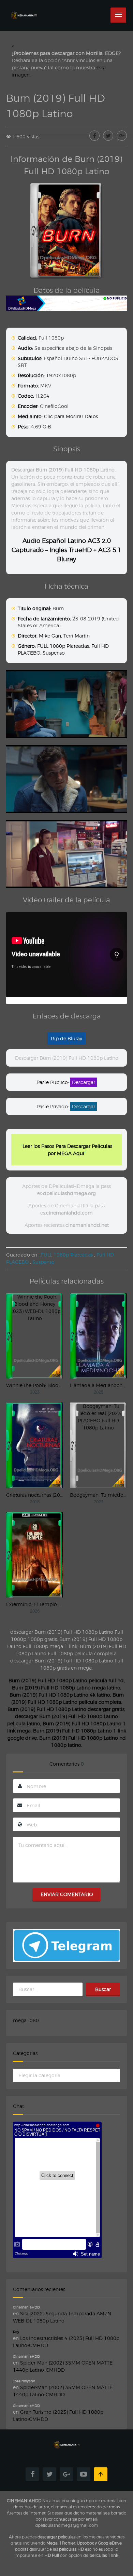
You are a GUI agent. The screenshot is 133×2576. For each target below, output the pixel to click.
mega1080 (26, 2020)
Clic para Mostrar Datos (71, 416)
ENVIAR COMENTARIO (67, 1894)
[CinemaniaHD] (24, 9)
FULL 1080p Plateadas (63, 646)
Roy (16, 2332)
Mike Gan (50, 636)
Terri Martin (77, 636)
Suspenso (54, 653)
